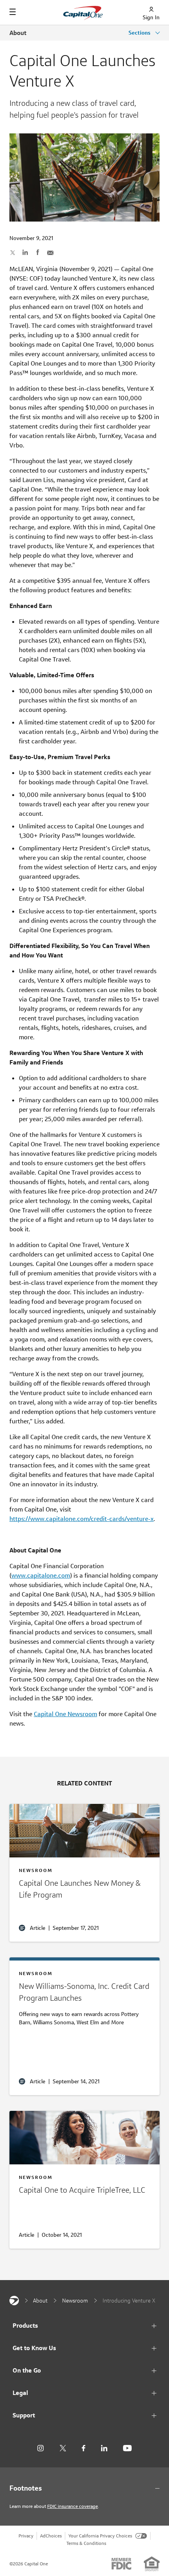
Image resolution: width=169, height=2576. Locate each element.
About (18, 33)
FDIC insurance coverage (73, 2506)
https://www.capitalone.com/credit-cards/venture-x (82, 1519)
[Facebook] (84, 2448)
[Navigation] (13, 12)
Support (24, 2415)
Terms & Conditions (86, 2543)
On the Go (27, 2370)
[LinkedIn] (104, 2448)
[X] (63, 2448)
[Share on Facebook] (38, 252)
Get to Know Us (34, 2348)
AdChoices (51, 2536)
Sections (140, 33)
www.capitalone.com (41, 1575)
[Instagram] (40, 2448)
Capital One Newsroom (65, 1714)
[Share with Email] (50, 252)
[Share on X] (13, 252)
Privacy (26, 2536)
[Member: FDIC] (121, 2564)
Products (25, 2326)
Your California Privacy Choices (100, 2536)
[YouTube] (127, 2448)
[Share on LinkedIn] (25, 252)
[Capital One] (14, 2301)
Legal (20, 2393)
